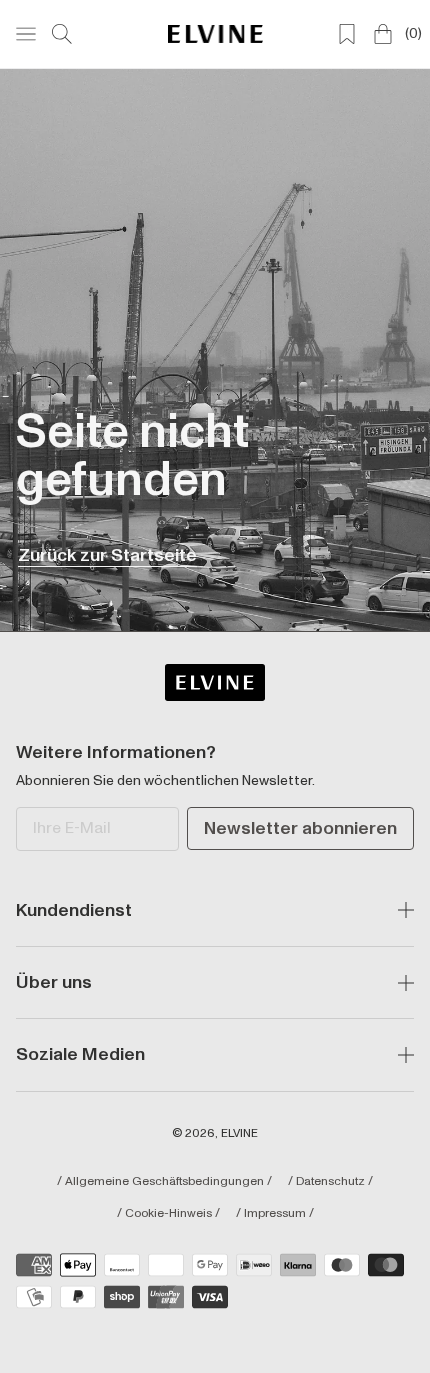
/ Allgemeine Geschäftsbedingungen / (164, 1182)
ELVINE (239, 1133)
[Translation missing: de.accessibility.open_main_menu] (26, 34)
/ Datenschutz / (330, 1182)
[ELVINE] (215, 33)
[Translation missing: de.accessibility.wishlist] (347, 34)
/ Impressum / (275, 1214)
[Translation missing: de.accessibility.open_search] (62, 34)
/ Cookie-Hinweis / (168, 1214)
